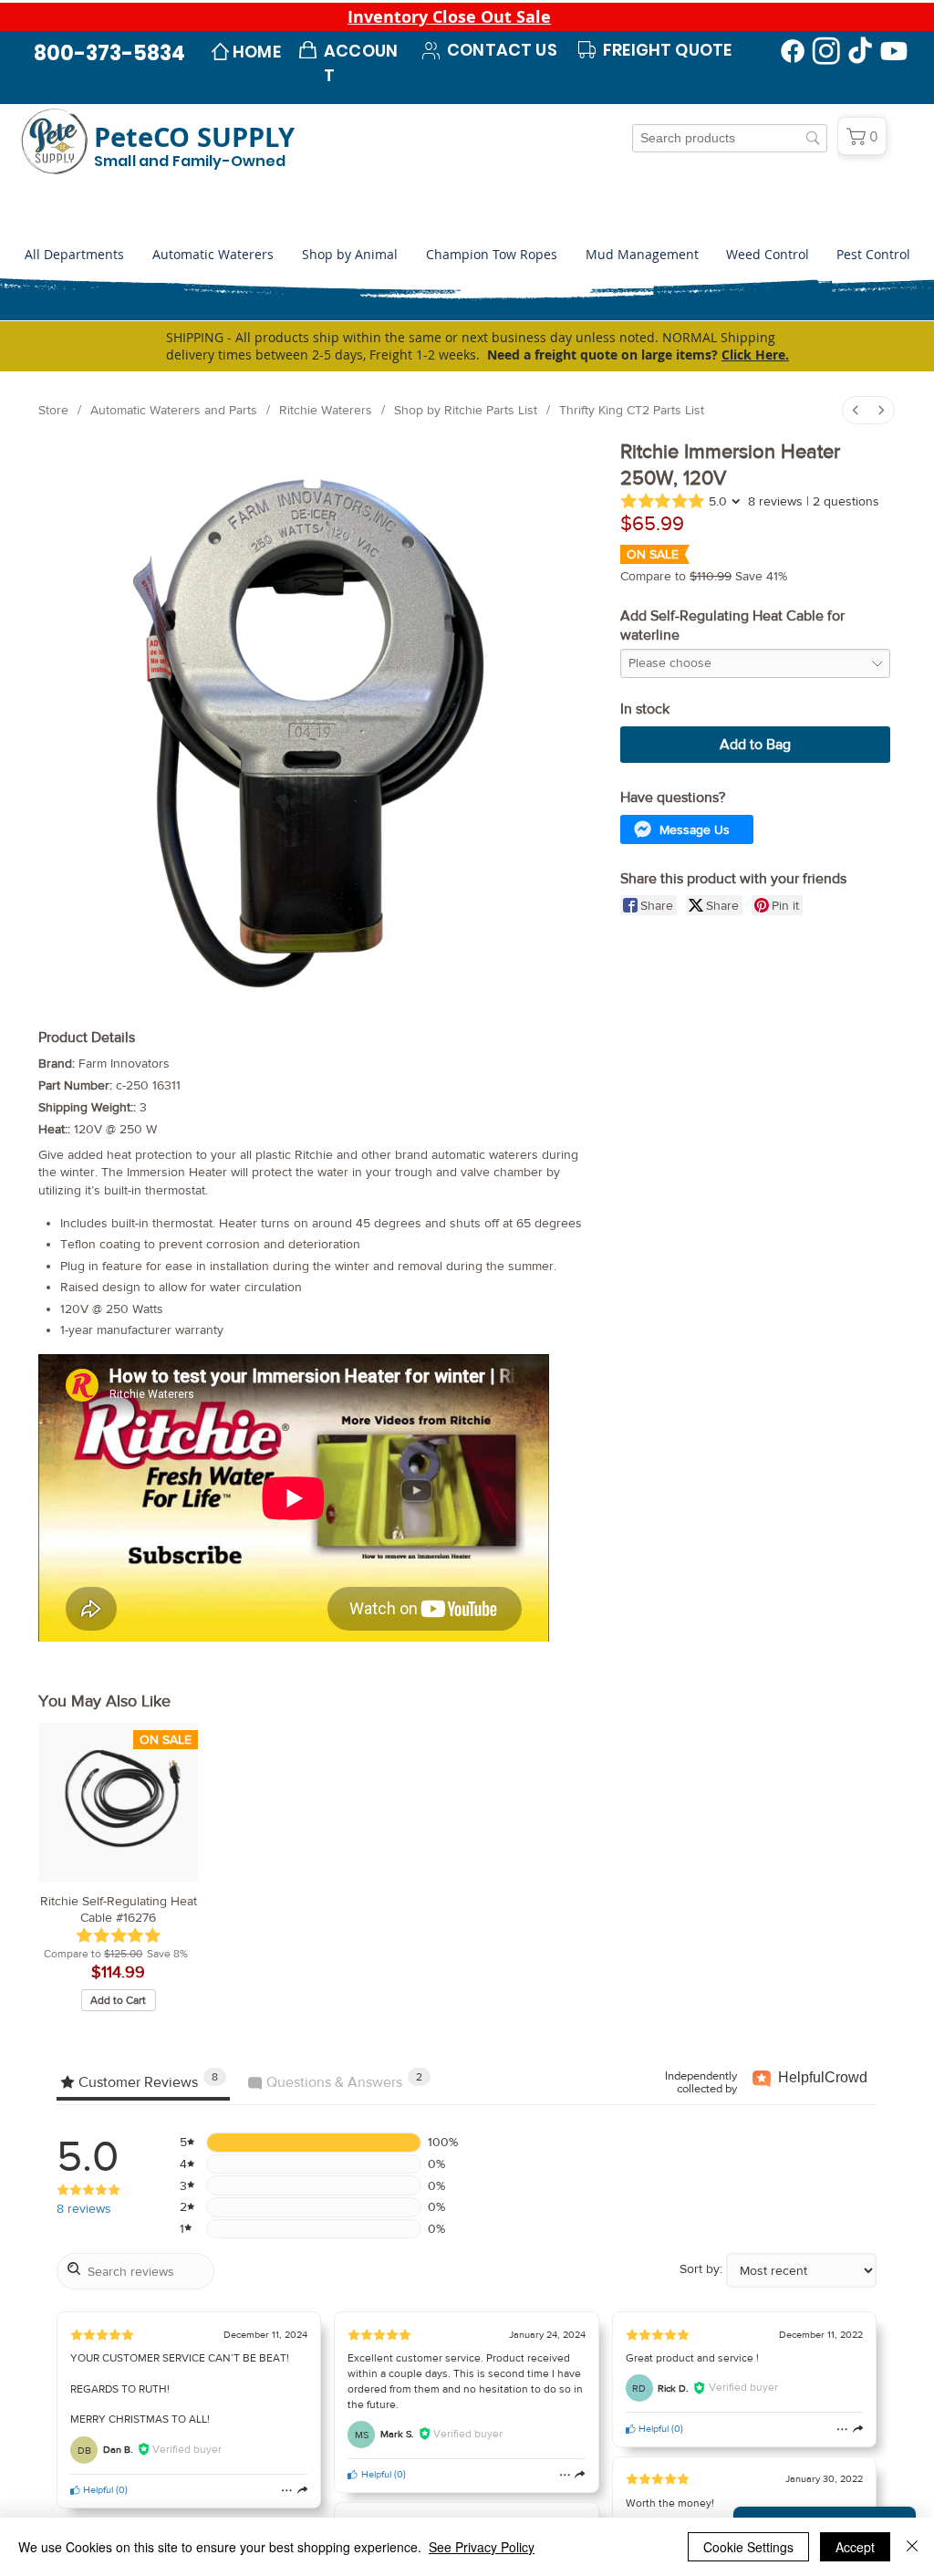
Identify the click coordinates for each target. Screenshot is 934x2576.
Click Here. (755, 355)
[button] (349, 255)
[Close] (912, 2547)
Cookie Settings (748, 2547)
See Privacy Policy (482, 2547)
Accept (855, 2547)
